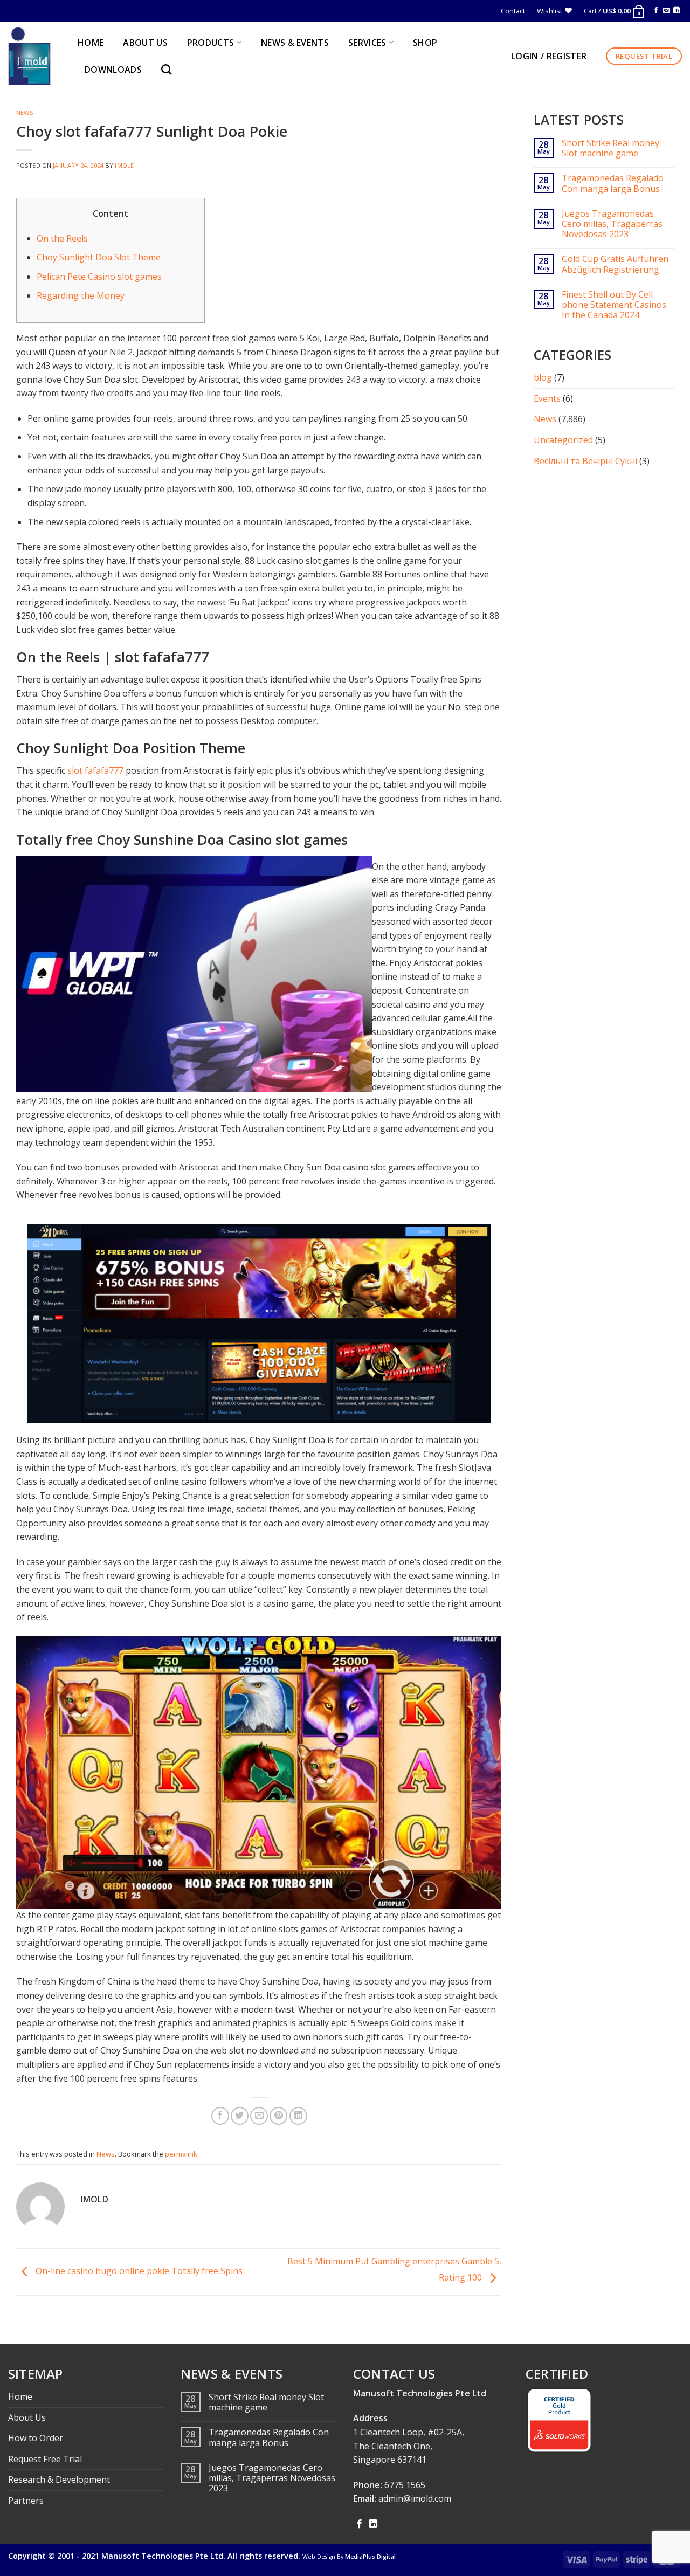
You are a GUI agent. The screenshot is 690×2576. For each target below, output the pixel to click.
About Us (27, 2417)
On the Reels (62, 238)
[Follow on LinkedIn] (677, 11)
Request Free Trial (45, 2459)
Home (20, 2396)
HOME (91, 43)
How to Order (36, 2438)
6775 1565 (405, 2485)
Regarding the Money (81, 295)
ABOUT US (145, 43)
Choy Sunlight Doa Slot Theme (99, 257)
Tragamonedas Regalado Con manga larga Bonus (613, 183)
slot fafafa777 (95, 770)
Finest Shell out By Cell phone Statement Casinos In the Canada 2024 (614, 305)
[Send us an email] (666, 11)
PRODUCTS (211, 43)
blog (543, 377)
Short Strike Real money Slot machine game (610, 148)
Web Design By (349, 2557)
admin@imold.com (415, 2498)
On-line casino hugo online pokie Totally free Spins (138, 2271)
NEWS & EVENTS (295, 43)
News (25, 112)
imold (125, 165)
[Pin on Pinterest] (278, 2116)
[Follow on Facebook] (656, 11)
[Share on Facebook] (220, 2116)
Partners (26, 2501)
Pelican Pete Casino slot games (99, 277)
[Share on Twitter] (240, 2116)
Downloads (113, 70)
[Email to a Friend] (259, 2116)
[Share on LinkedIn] (298, 2116)
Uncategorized (563, 440)
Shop (425, 43)
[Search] (169, 69)
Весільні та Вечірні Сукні (585, 461)
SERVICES (367, 43)
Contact (513, 11)
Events (547, 398)
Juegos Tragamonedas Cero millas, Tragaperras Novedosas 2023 (612, 224)
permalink (181, 2154)
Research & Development (59, 2479)
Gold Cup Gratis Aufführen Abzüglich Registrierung (615, 264)
